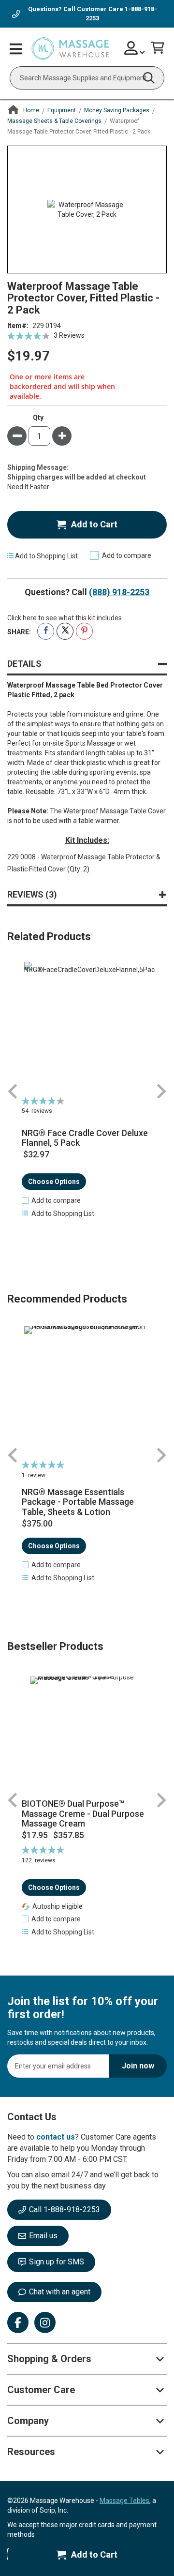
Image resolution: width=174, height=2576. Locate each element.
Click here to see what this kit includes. (65, 618)
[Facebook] (18, 2322)
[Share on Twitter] (65, 631)
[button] (51, 1200)
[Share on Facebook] (46, 631)
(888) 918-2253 (119, 592)
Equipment (62, 110)
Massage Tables (124, 2501)
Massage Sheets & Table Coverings (54, 121)
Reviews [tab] (30, 894)
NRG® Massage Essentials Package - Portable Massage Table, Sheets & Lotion (78, 1502)
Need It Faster (28, 487)
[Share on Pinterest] (84, 631)
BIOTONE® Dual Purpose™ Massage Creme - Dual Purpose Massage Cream (83, 1814)
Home (31, 110)
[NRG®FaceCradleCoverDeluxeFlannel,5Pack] (87, 1027)
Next (161, 1091)
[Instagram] (45, 2322)
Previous (13, 1091)
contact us (56, 2137)
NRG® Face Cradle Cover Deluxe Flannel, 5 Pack (85, 1138)
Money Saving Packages (117, 110)
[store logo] (70, 49)
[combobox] (87, 78)
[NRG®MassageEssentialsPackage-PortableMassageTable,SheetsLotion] (87, 1392)
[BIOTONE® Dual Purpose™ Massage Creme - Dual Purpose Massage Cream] (87, 1734)
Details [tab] (24, 664)
